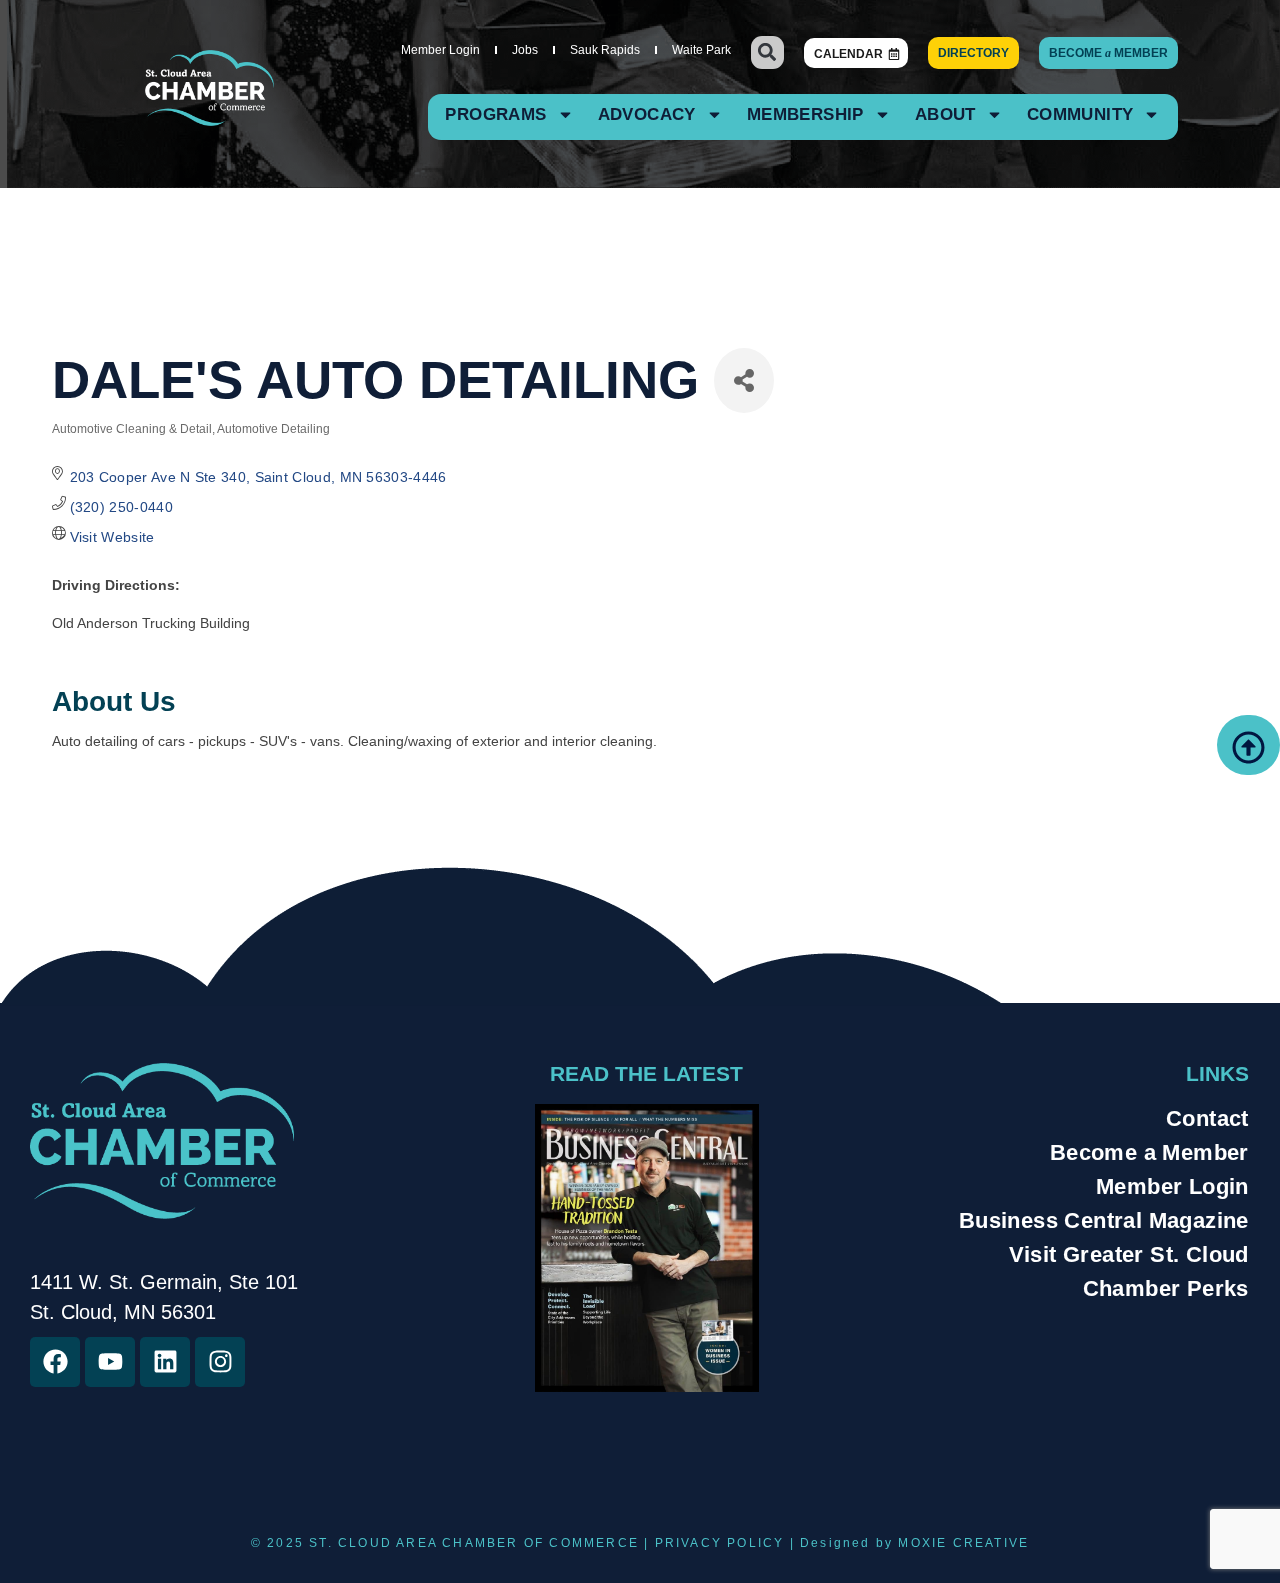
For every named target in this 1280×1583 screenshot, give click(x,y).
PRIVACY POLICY (720, 1543)
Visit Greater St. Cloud (1129, 1254)
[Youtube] (110, 1362)
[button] (767, 52)
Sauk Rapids (605, 50)
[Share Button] (744, 380)
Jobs (525, 50)
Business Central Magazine (1104, 1220)
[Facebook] (55, 1362)
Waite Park (701, 50)
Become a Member (1149, 1152)
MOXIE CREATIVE (963, 1543)
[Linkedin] (165, 1362)
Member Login (440, 50)
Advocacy (647, 114)
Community (1080, 114)
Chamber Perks (1166, 1288)
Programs (495, 114)
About (945, 114)
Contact (1207, 1118)
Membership (805, 114)
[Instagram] (220, 1362)
